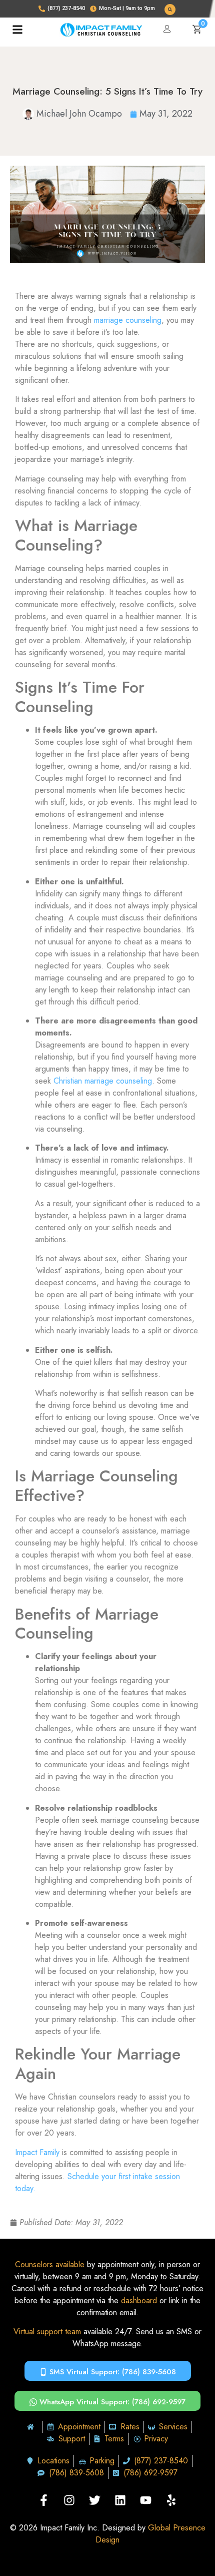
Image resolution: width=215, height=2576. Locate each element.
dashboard (139, 2300)
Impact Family (37, 2152)
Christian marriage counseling (103, 1081)
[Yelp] (171, 2500)
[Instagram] (69, 2500)
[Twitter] (95, 2500)
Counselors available (50, 2264)
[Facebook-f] (44, 2500)
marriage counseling (128, 320)
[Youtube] (146, 2500)
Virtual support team (47, 2332)
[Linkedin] (120, 2500)
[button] (170, 10)
